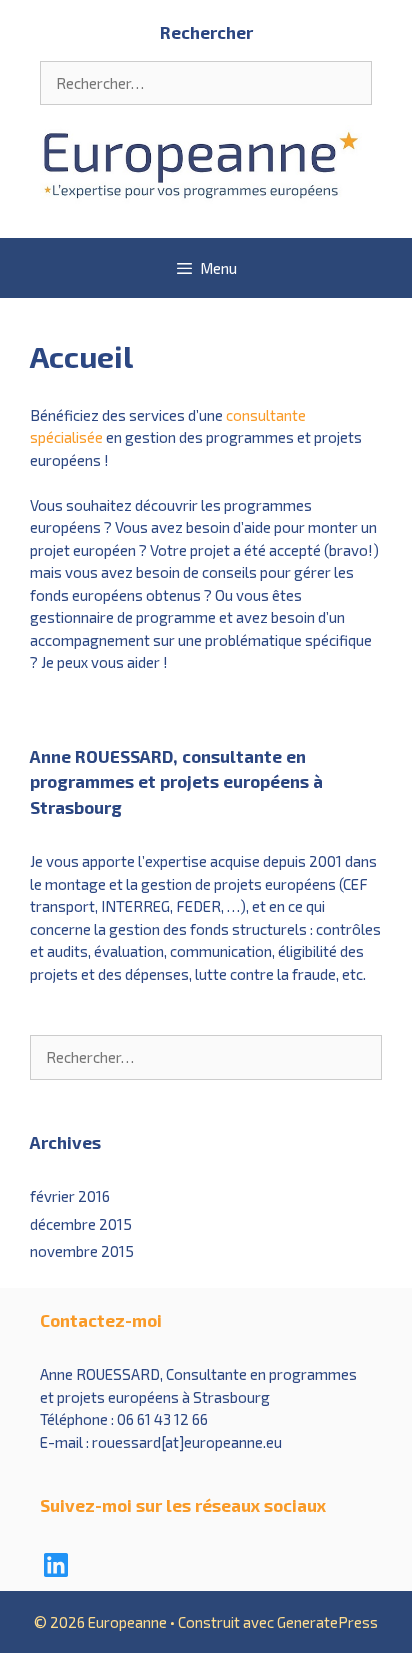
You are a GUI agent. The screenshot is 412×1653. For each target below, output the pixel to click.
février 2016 (70, 1196)
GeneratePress (327, 1622)
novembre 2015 (82, 1251)
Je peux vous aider (100, 662)
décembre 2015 (81, 1224)
